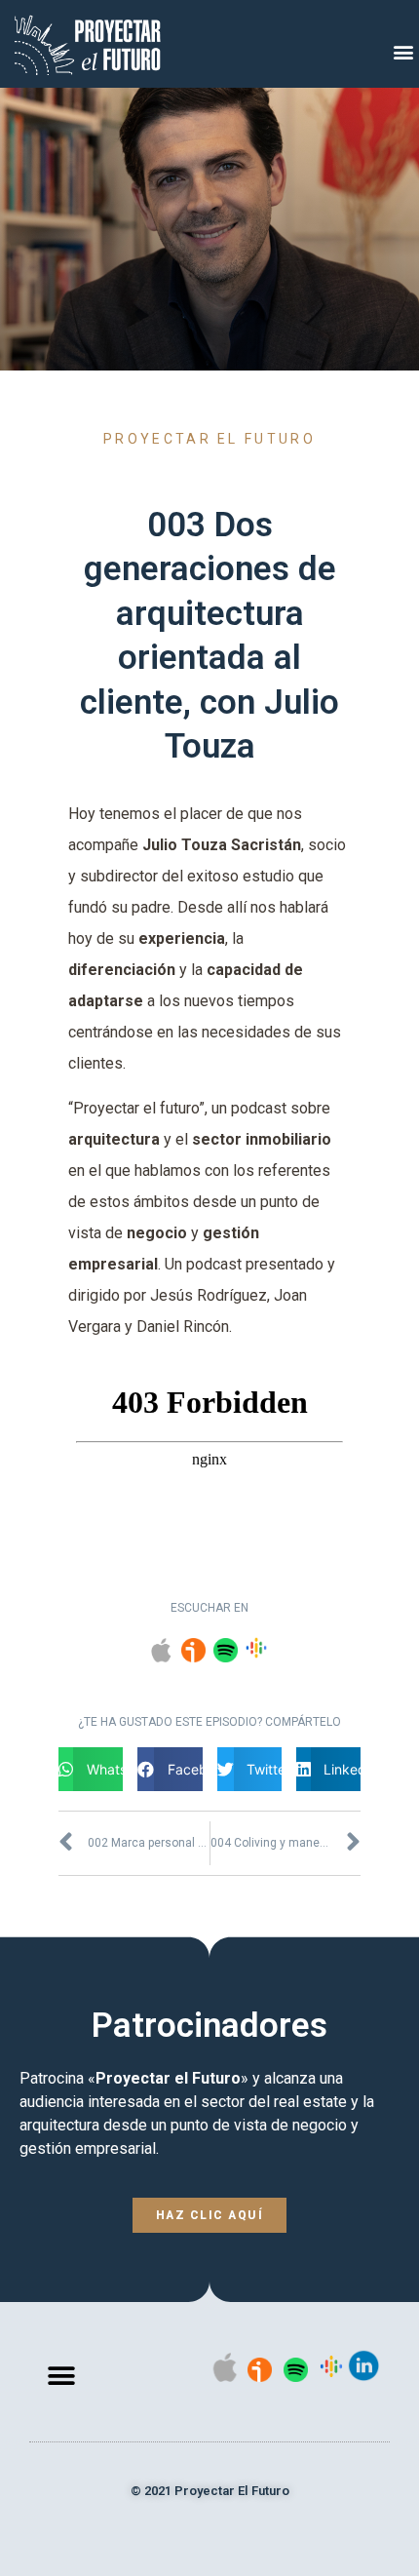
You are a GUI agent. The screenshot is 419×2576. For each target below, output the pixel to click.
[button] (403, 52)
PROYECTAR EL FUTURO (209, 439)
